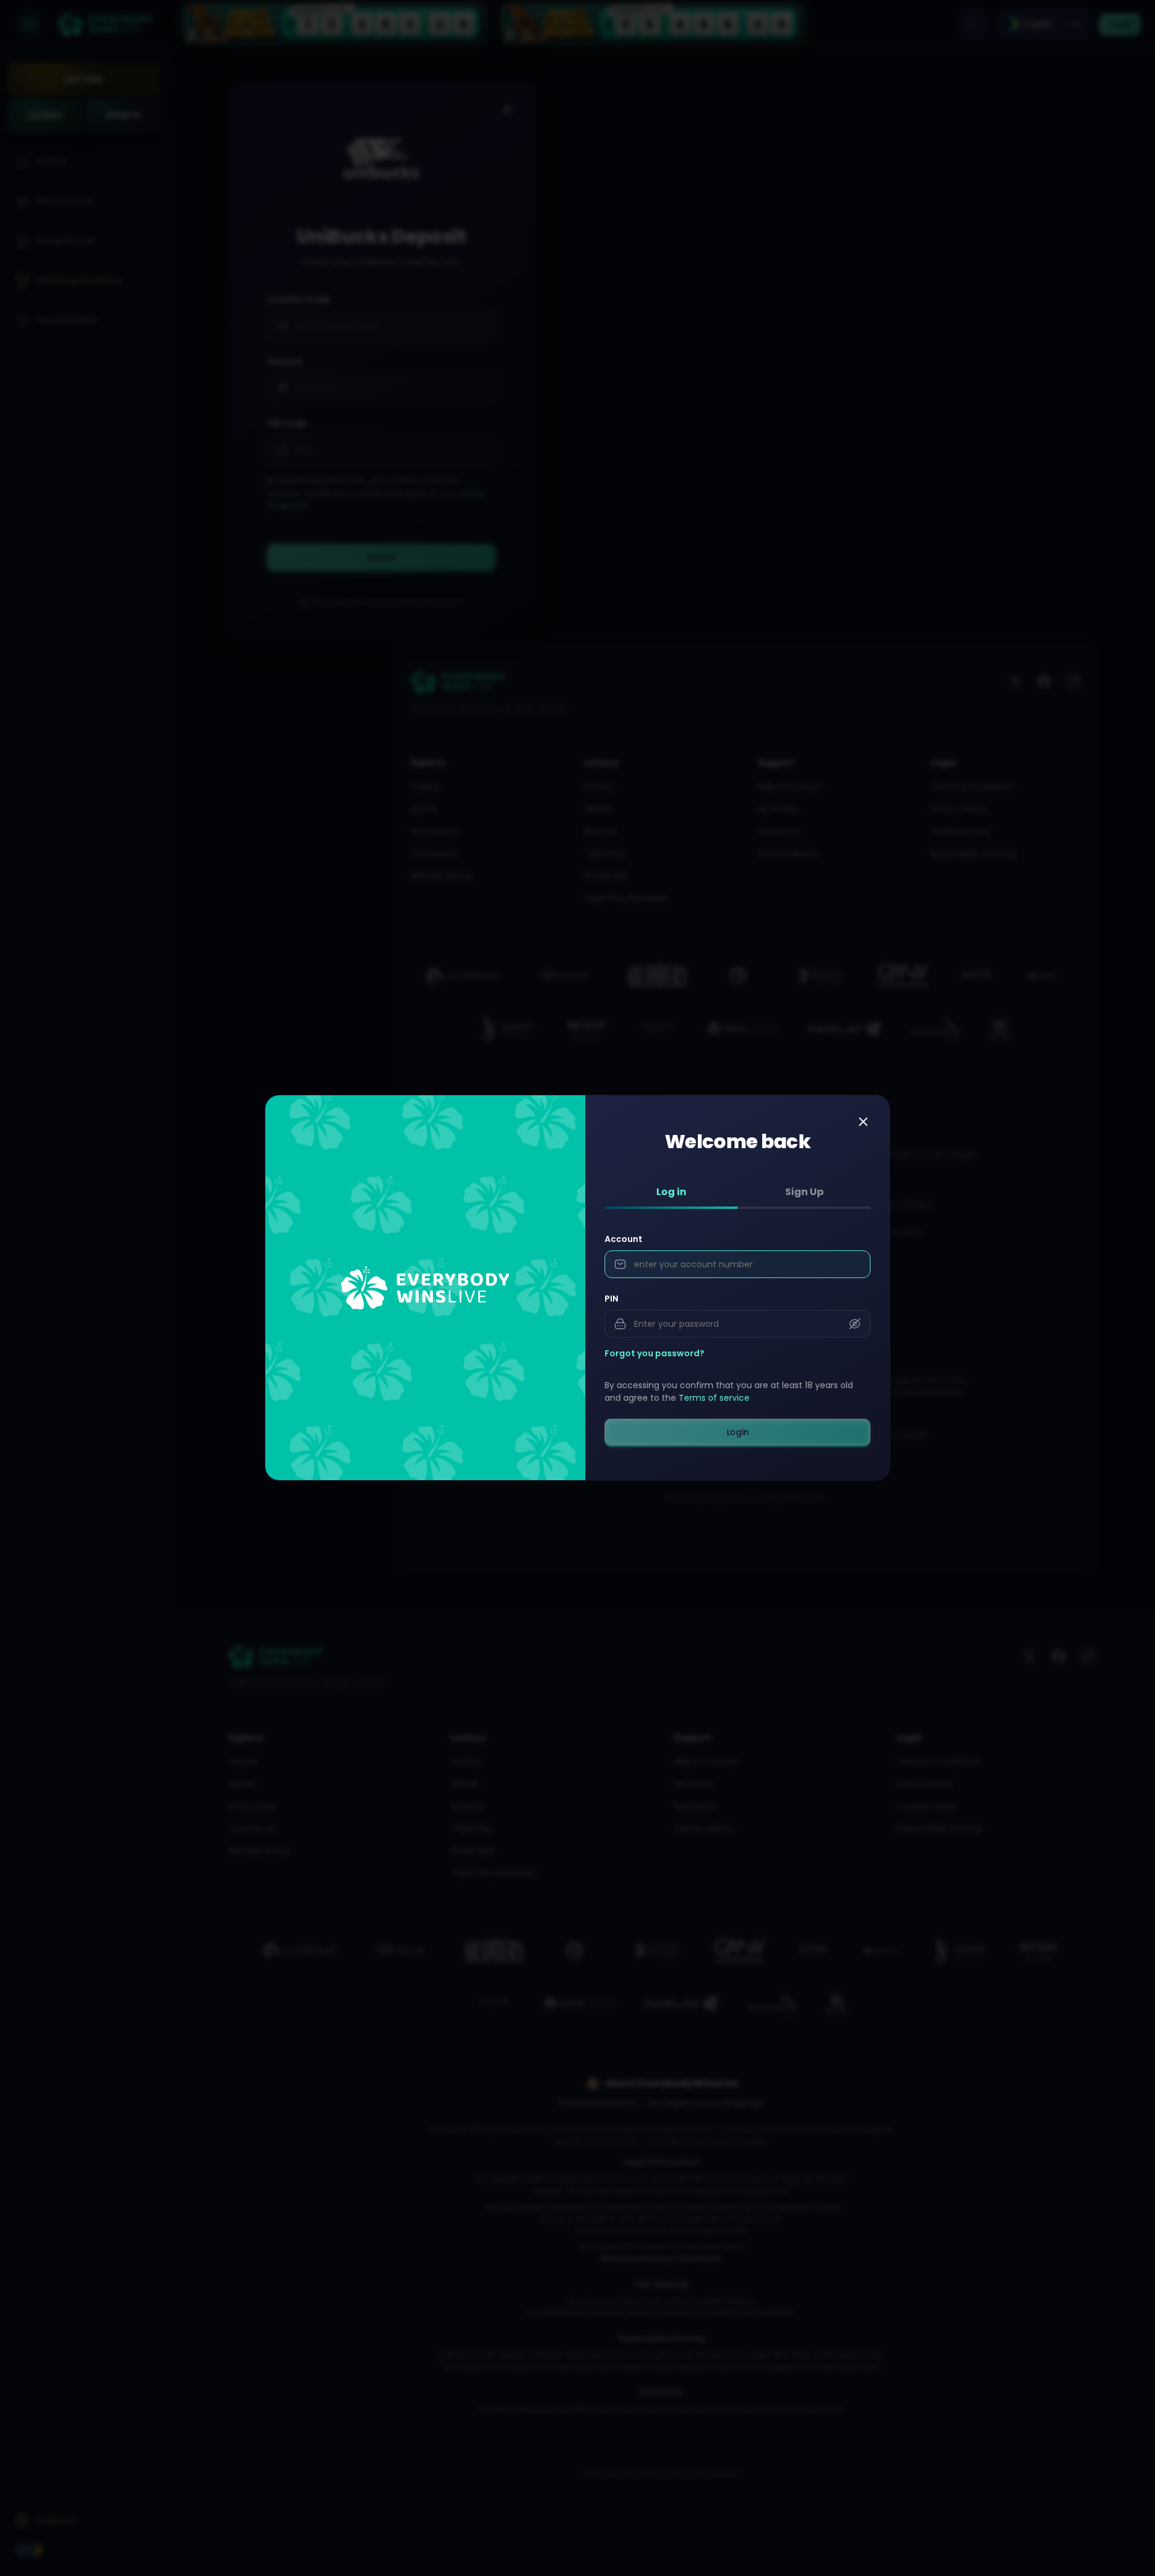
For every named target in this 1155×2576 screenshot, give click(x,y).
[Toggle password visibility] (855, 1324)
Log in (671, 1192)
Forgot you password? (654, 1354)
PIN (611, 1299)
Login (738, 1432)
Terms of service (714, 1398)
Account (624, 1240)
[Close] (863, 1122)
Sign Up (804, 1192)
